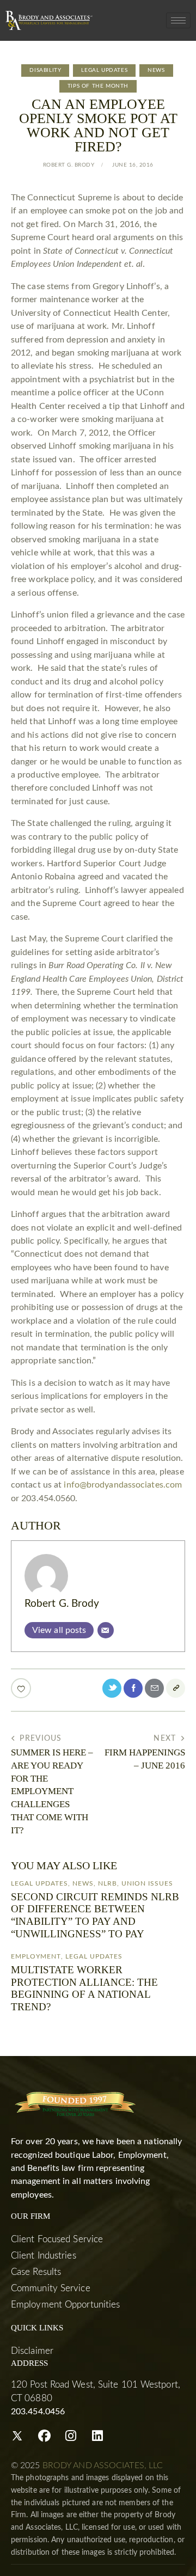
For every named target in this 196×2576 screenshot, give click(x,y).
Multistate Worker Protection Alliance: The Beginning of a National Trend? (84, 1988)
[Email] (106, 1630)
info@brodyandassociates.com (123, 1485)
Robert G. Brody (62, 1604)
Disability (45, 70)
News (156, 70)
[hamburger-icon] (178, 20)
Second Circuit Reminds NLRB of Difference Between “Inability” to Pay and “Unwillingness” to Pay (95, 1915)
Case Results (36, 2272)
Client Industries (44, 2256)
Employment (36, 1956)
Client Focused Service (57, 2239)
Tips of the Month (98, 86)
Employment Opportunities (65, 2305)
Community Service (51, 2288)
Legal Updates (104, 70)
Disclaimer (32, 2351)
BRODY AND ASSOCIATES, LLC (103, 2465)
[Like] (22, 1688)
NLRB (108, 1883)
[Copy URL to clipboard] (176, 1688)
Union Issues (147, 1883)
